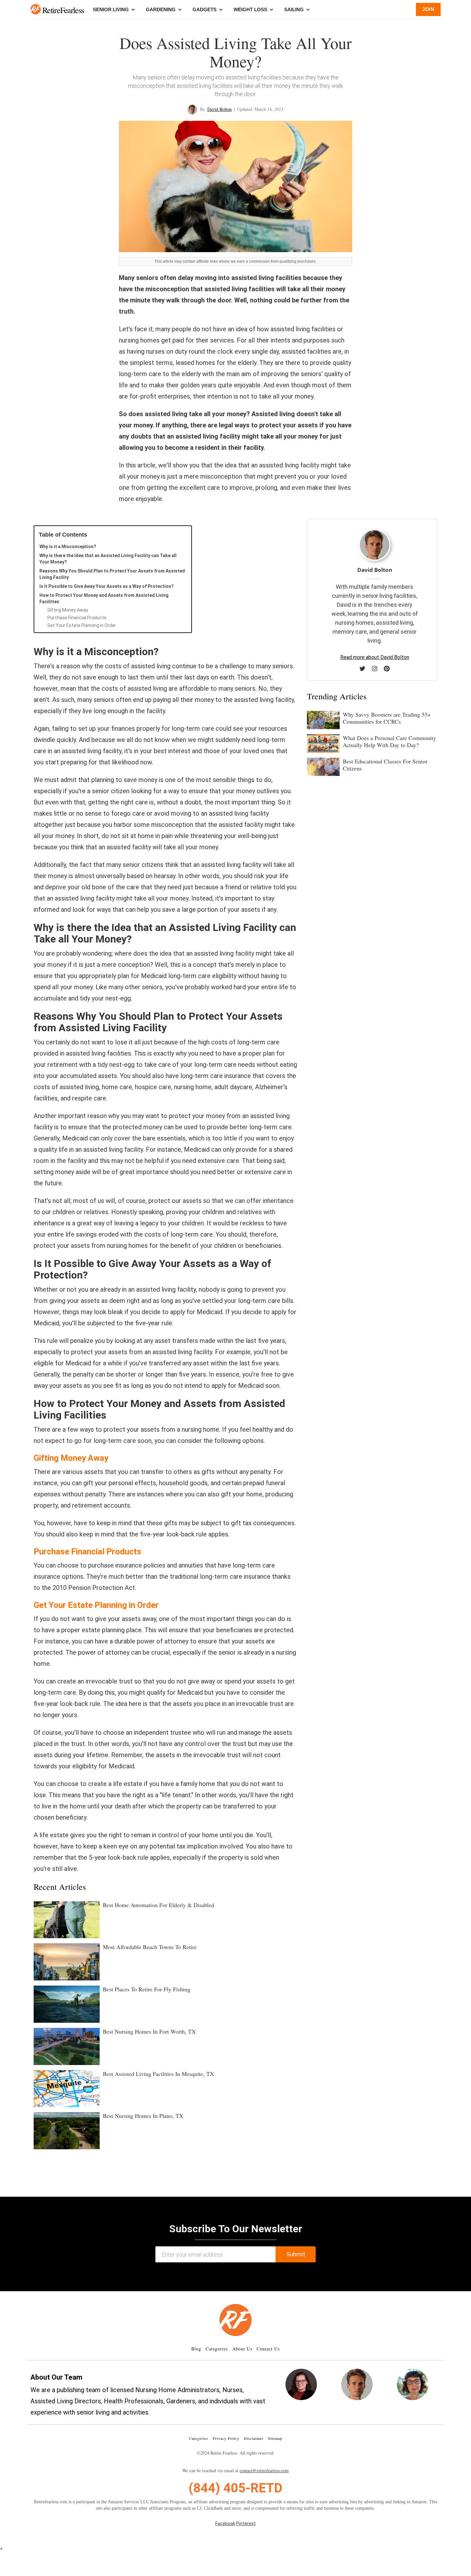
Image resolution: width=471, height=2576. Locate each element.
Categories (217, 2349)
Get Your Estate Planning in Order (82, 625)
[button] (36, 9)
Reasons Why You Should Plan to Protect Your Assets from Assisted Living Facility (112, 574)
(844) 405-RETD (235, 2488)
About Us (242, 2349)
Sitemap (275, 2438)
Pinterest (246, 2523)
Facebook (225, 2523)
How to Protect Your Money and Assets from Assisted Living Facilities (104, 598)
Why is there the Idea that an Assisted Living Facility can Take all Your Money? (108, 559)
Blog (196, 2349)
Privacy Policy (226, 2438)
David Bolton (219, 109)
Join (428, 9)
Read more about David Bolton (375, 657)
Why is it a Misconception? (68, 547)
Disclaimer (254, 2438)
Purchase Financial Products (77, 618)
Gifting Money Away (68, 610)
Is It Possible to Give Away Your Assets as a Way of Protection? (107, 586)
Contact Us (268, 2349)
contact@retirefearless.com (264, 2470)
